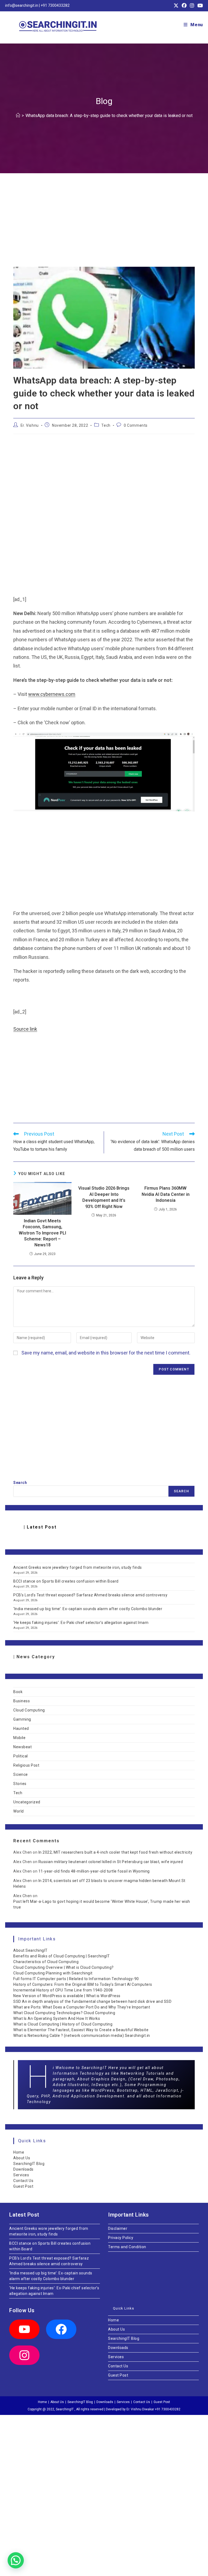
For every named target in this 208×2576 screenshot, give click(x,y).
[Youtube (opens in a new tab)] (199, 6)
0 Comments (136, 425)
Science (21, 1774)
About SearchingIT (30, 1950)
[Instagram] (24, 2355)
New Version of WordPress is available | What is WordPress (67, 1996)
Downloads (23, 2169)
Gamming (22, 1719)
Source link (25, 1029)
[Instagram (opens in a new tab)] (192, 6)
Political (21, 1756)
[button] (16, 2560)
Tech (106, 425)
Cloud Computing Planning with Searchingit (53, 1973)
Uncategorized (27, 1802)
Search (20, 1483)
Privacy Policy (121, 2238)
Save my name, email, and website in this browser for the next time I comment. (106, 1353)
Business (22, 1701)
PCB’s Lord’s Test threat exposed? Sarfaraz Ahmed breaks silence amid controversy (90, 1595)
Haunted (21, 1729)
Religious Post (26, 1765)
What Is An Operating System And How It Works (57, 2018)
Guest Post (23, 2186)
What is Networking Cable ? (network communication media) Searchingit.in (82, 2036)
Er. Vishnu (30, 425)
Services (21, 2175)
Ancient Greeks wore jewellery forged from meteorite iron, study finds (78, 1567)
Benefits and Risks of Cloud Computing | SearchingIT (62, 1956)
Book (18, 1692)
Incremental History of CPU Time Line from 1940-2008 (63, 1990)
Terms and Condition (127, 2247)
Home (19, 2152)
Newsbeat (22, 1747)
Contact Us (23, 2181)
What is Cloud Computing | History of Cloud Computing (63, 2024)
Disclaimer (118, 2228)
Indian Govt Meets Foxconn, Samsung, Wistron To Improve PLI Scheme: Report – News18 (42, 1233)
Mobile (19, 1738)
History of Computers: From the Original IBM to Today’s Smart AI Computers (83, 1984)
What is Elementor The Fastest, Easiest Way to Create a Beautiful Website (81, 2030)
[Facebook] (61, 2329)
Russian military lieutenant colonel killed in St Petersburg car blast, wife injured (111, 1862)
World (19, 1811)
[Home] (18, 116)
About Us (22, 2158)
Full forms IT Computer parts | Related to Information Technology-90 (76, 1979)
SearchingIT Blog (29, 2164)
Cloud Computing (29, 1710)
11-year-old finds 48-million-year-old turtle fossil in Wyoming (94, 1871)
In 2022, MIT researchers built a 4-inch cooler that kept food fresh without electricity (116, 1852)
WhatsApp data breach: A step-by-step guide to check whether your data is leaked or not (109, 116)
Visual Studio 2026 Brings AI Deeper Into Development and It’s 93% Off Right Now (104, 1197)
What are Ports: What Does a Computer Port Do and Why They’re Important (82, 2007)
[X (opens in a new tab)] (176, 6)
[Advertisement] (104, 227)
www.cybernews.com (52, 694)
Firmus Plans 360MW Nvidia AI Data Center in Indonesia (166, 1194)
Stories (20, 1784)
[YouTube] (24, 2329)
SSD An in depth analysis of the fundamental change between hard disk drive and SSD (92, 2001)
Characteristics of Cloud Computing (46, 1962)
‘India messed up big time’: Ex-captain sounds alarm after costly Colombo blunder (88, 1609)
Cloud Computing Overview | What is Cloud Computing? (64, 1967)
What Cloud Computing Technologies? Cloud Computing (64, 2013)
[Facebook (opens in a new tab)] (184, 6)
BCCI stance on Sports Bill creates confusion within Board (66, 1581)
